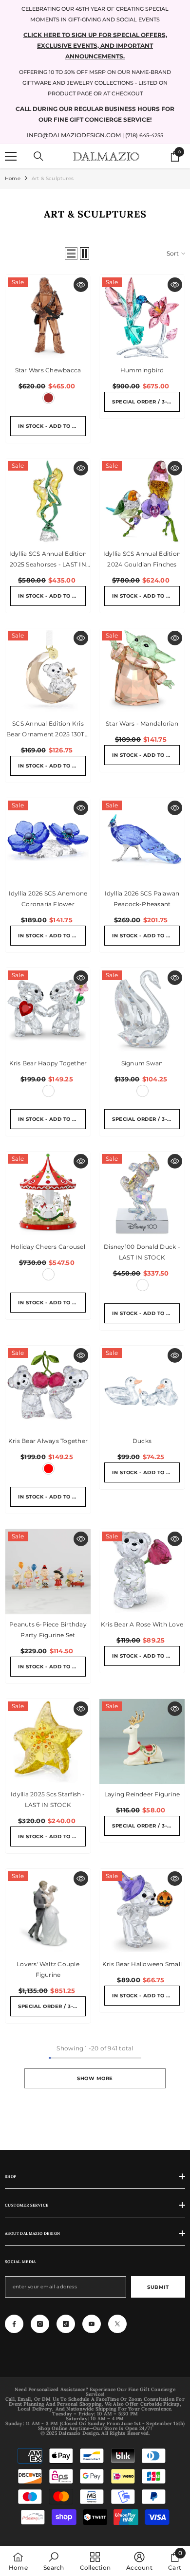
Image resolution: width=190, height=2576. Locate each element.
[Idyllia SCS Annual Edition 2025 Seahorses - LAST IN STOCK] (48, 501)
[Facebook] (14, 2324)
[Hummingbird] (142, 318)
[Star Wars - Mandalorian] (142, 671)
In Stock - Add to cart (52, 426)
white (142, 1091)
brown (48, 398)
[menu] (11, 156)
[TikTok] (66, 2324)
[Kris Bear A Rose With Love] (142, 1572)
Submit (158, 2287)
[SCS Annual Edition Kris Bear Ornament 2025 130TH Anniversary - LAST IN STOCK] (48, 671)
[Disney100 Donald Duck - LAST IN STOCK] (142, 1194)
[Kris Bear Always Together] (48, 1388)
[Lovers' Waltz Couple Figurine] (48, 1911)
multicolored (48, 1091)
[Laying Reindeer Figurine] (142, 1742)
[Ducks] (142, 1388)
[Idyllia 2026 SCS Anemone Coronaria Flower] (48, 841)
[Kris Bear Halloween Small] (142, 1911)
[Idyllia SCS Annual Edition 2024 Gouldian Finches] (142, 501)
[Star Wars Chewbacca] (48, 318)
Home (13, 178)
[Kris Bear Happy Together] (48, 1011)
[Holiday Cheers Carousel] (48, 1194)
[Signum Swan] (142, 1011)
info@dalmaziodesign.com (74, 135)
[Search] (38, 156)
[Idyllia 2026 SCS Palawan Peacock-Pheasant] (142, 841)
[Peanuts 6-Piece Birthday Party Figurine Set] (48, 1572)
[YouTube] (92, 2324)
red (48, 1469)
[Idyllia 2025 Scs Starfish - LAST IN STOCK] (48, 1742)
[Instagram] (40, 2324)
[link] (54, 2561)
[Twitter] (117, 2324)
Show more (95, 2078)
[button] (71, 254)
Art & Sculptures (53, 178)
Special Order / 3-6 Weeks (146, 402)
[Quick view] (81, 285)
